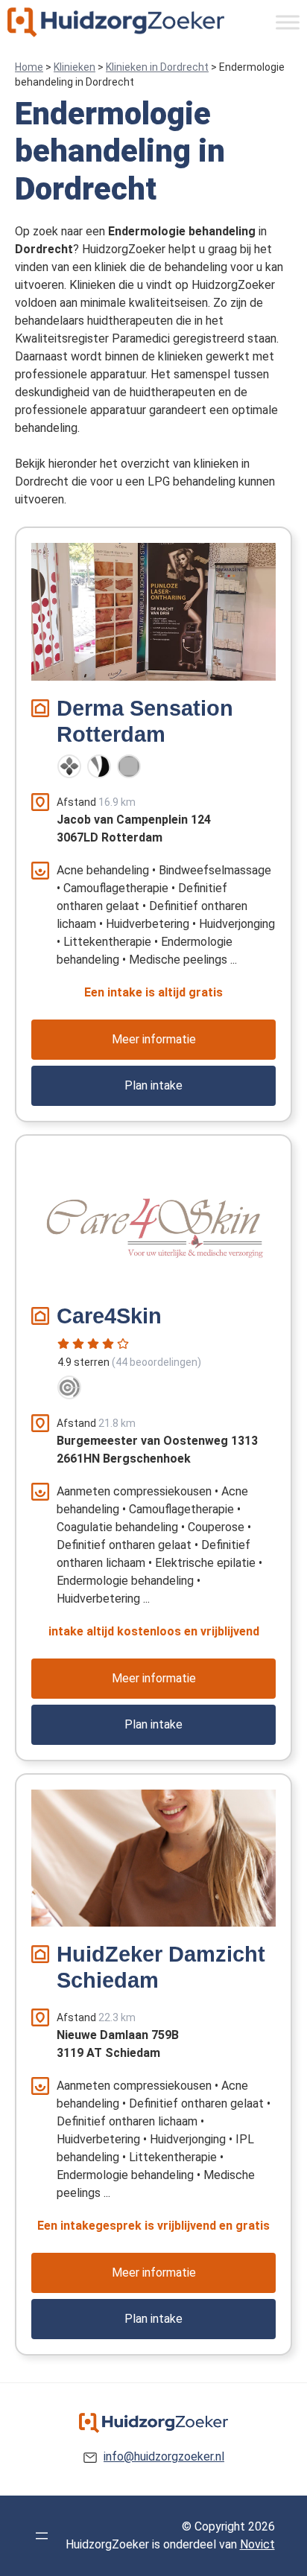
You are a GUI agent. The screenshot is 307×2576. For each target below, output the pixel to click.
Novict (257, 2544)
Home (29, 67)
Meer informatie (154, 1039)
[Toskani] (129, 766)
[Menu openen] (42, 2536)
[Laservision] (69, 1387)
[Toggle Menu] (288, 22)
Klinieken (75, 67)
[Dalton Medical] (69, 766)
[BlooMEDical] (99, 766)
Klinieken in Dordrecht (157, 67)
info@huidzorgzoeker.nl (164, 2456)
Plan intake (153, 1085)
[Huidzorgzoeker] (116, 22)
